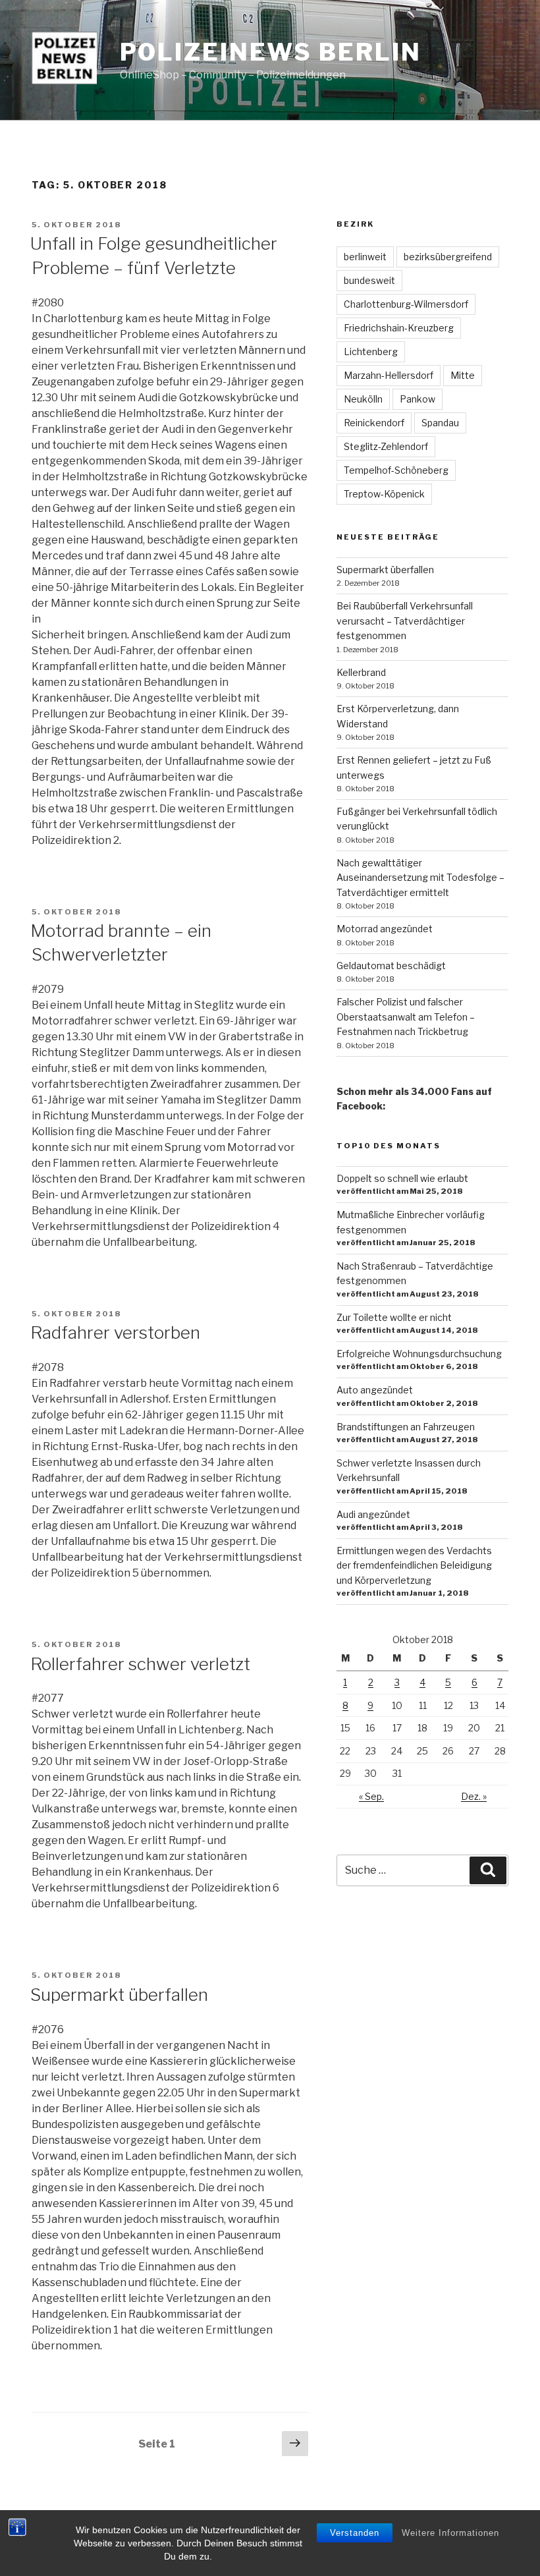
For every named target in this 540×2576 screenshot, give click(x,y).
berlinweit (365, 257)
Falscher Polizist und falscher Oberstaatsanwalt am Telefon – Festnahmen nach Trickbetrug (406, 1017)
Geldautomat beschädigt (391, 966)
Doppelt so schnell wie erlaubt (402, 1178)
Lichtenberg (371, 351)
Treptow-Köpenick (384, 494)
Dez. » (474, 1796)
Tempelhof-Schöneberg (396, 470)
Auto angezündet (375, 1390)
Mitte (463, 375)
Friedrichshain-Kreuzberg (399, 328)
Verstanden (355, 2533)
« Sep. (371, 1796)
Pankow (418, 399)
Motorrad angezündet (385, 929)
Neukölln (363, 399)
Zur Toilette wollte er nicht (394, 1317)
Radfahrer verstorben (115, 1332)
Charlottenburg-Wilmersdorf (406, 304)
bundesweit (369, 280)
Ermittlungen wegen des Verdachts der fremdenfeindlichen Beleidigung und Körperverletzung (414, 1565)
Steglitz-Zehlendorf (386, 446)
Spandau (440, 423)
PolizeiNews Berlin (271, 52)
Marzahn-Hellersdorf (389, 375)
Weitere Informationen (450, 2533)
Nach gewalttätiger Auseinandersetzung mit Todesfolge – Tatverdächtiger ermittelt (420, 878)
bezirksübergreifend (448, 257)
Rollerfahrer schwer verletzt (140, 1664)
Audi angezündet (373, 1514)
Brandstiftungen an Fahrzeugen (406, 1427)
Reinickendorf (374, 423)
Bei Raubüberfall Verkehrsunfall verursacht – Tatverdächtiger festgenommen (405, 621)
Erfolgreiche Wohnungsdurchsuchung (419, 1354)
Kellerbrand (361, 672)
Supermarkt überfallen (119, 1995)
